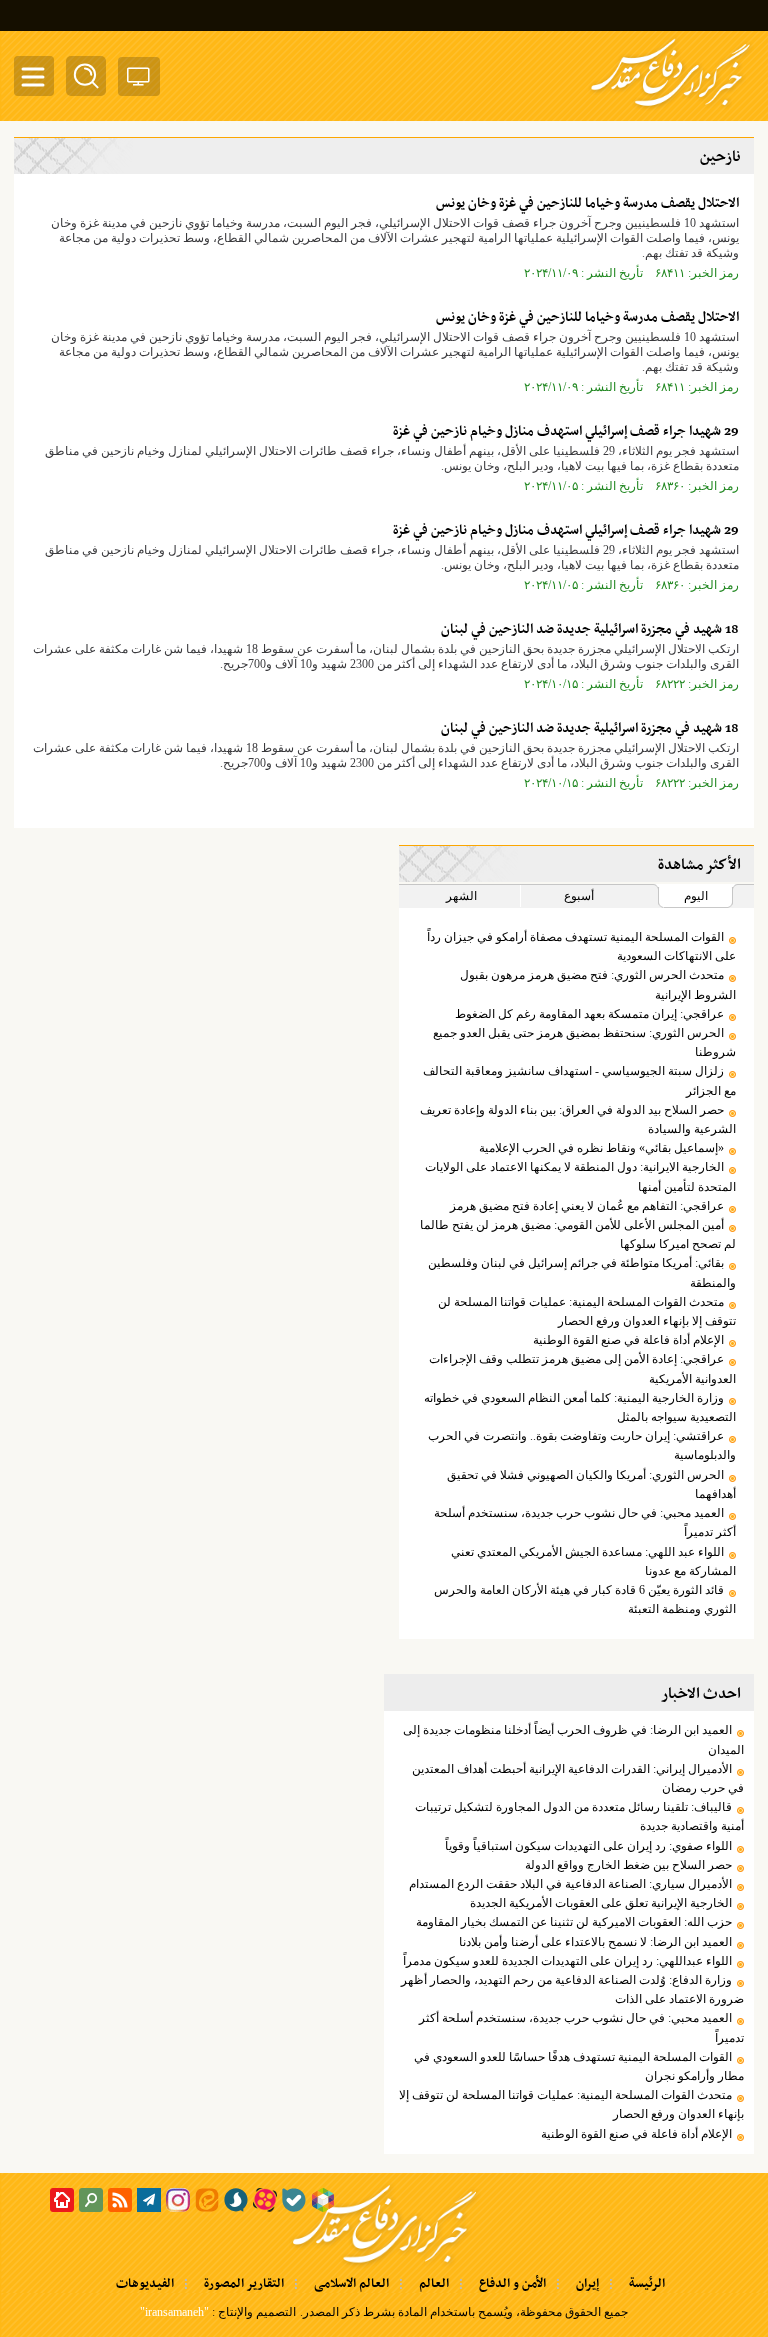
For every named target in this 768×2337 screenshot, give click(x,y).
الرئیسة (647, 2284)
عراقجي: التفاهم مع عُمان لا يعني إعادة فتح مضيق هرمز (587, 1206)
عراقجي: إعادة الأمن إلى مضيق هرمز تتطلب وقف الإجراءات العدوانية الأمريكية (582, 1368)
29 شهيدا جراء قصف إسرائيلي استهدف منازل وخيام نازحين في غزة (566, 431)
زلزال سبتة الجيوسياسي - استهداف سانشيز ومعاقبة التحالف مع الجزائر (579, 1080)
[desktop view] (139, 80)
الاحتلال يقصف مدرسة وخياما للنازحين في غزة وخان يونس (587, 203)
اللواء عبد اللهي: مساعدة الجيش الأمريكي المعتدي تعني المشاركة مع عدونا (593, 1561)
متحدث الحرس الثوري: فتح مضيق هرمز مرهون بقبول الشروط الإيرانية (598, 984)
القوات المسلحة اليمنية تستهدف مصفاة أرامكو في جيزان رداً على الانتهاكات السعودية (581, 946)
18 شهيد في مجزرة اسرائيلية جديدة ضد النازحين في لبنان (590, 629)
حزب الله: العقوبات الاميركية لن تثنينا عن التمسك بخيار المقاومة (574, 1922)
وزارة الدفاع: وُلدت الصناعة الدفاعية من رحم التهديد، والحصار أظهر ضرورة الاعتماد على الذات (572, 1989)
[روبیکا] (323, 2200)
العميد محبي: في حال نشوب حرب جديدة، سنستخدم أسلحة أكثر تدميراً (585, 1522)
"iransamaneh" (174, 2312)
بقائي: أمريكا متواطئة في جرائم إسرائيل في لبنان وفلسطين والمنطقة (582, 1272)
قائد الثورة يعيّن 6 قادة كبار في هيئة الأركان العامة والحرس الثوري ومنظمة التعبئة (585, 1599)
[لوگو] (670, 108)
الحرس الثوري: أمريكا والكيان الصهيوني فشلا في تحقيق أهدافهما (591, 1484)
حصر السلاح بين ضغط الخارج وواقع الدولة (628, 1865)
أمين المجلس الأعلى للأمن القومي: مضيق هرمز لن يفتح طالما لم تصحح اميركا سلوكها (578, 1234)
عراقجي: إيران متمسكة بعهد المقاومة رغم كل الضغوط (589, 1014)
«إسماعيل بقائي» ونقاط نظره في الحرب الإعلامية (601, 1148)
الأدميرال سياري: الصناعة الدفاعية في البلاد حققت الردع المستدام (570, 1884)
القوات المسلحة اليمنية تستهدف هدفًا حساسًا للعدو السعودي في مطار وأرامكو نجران (579, 2066)
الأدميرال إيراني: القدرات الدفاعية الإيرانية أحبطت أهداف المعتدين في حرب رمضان (578, 1778)
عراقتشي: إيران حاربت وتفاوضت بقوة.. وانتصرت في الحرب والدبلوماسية (582, 1445)
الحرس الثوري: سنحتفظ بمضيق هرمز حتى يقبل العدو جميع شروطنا (584, 1042)
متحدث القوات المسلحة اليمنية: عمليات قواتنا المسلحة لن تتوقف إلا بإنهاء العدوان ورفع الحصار (587, 1311)
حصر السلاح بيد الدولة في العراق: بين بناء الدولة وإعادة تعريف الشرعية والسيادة (578, 1119)
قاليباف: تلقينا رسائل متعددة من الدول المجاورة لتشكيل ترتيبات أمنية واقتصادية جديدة (579, 1816)
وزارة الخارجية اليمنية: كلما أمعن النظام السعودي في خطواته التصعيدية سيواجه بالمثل (580, 1407)
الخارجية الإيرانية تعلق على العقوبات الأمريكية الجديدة (601, 1903)
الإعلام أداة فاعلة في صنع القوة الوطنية (628, 1340)
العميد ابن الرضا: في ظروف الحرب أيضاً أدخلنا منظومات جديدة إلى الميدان (573, 1739)
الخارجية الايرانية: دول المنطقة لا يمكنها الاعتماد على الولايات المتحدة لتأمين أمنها (580, 1176)
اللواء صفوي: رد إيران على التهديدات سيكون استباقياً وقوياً (588, 1846)
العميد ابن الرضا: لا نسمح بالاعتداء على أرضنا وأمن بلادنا (595, 1942)
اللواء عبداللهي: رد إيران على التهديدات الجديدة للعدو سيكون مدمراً (567, 1961)
